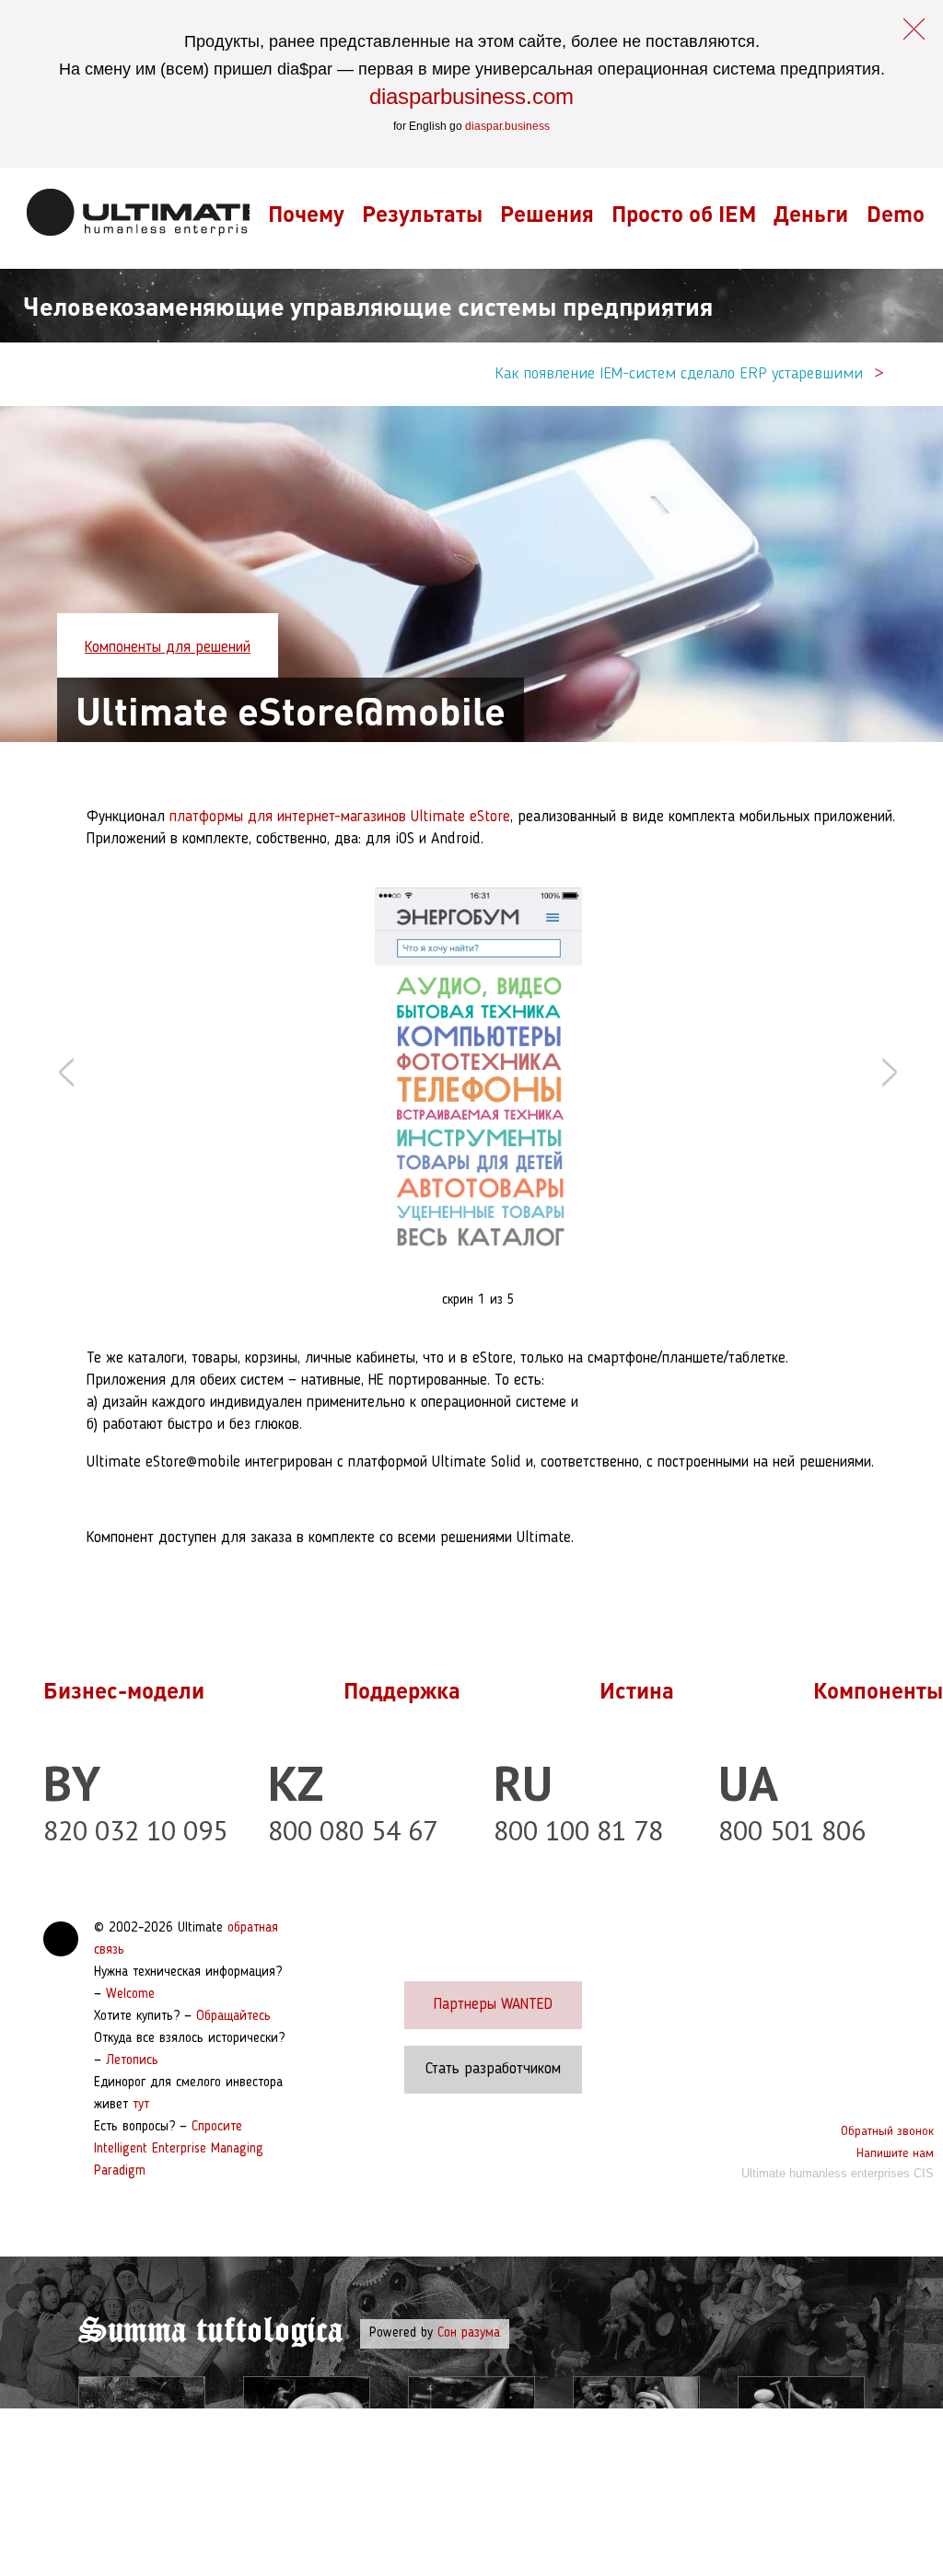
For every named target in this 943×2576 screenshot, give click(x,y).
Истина (637, 1690)
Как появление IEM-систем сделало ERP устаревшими (679, 374)
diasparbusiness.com (471, 96)
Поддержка (402, 1690)
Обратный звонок (887, 2131)
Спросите (217, 2127)
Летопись (132, 2061)
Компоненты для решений (168, 648)
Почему (306, 213)
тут (141, 2105)
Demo (896, 213)
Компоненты (878, 1690)
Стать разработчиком (493, 2069)
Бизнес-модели (124, 1690)
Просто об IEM (684, 213)
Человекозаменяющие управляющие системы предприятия (368, 306)
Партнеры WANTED (493, 2005)
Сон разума (469, 2333)
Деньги (811, 213)
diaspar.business (507, 126)
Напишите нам (895, 2153)
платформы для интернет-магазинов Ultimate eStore (340, 817)
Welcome (130, 1995)
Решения (547, 213)
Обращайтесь (233, 2017)
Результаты (422, 213)
